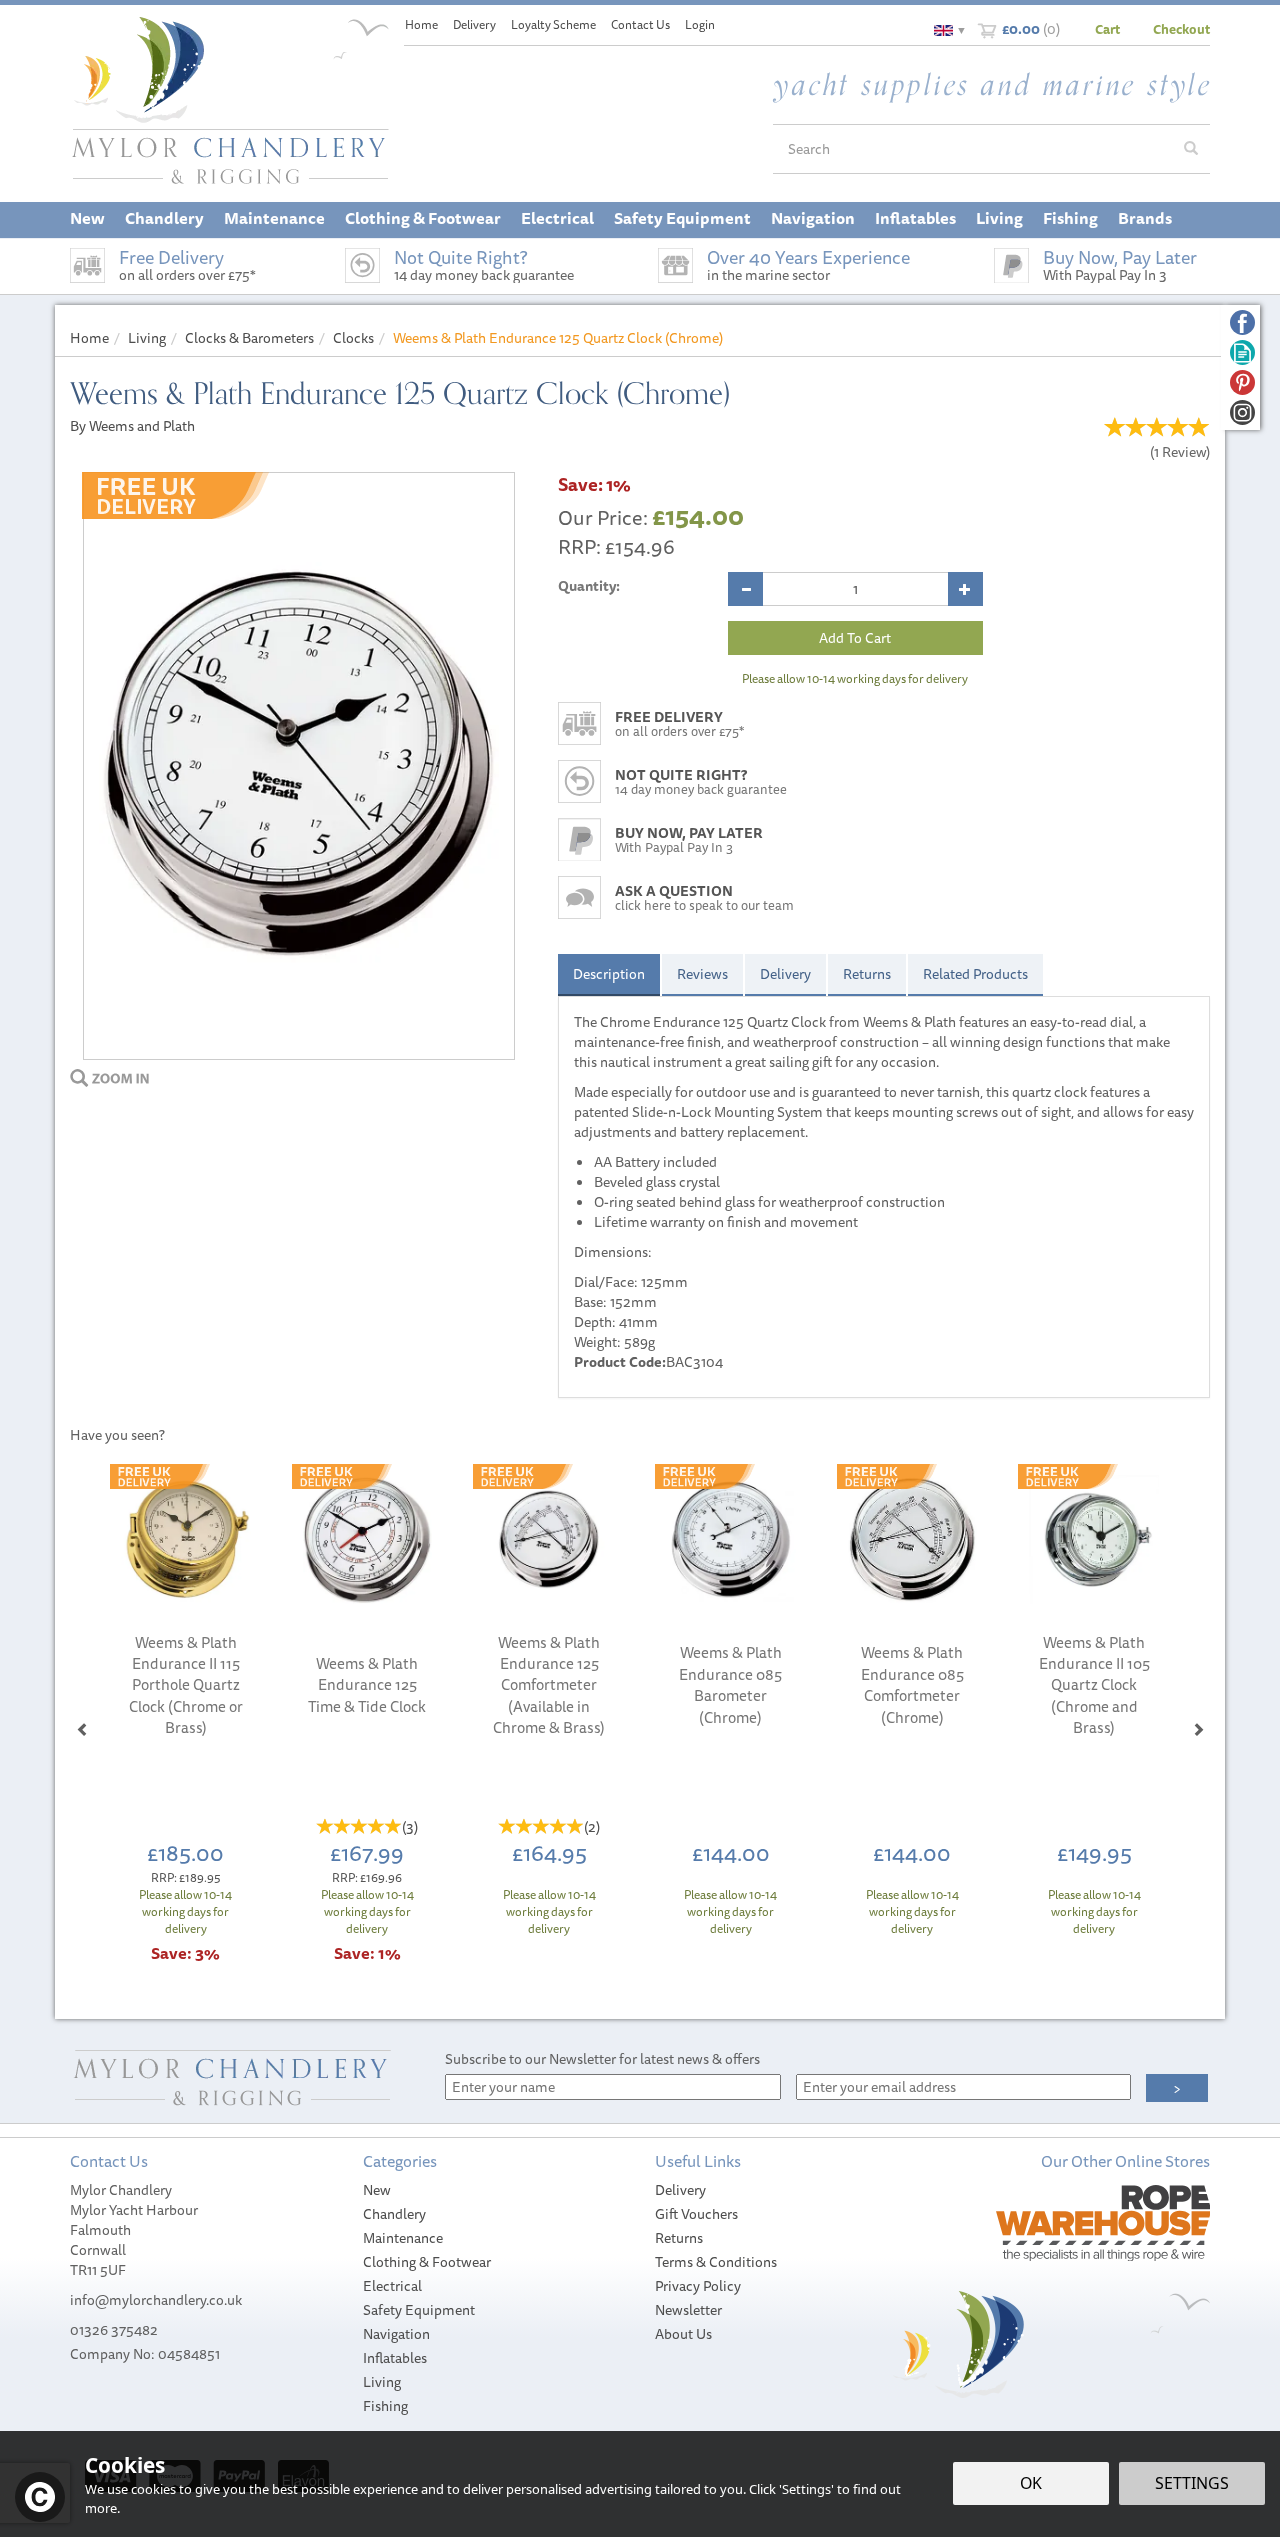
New (377, 2190)
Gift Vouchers (696, 2214)
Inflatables (395, 2358)
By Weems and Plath (132, 426)
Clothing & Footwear (427, 2262)
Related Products (975, 974)
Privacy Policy (698, 2286)
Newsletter (688, 2310)
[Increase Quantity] (965, 589)
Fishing (385, 2406)
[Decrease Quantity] (745, 589)
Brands (1145, 218)
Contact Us (640, 24)
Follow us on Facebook (1242, 322)
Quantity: (589, 586)
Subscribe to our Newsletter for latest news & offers (602, 2059)
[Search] (1191, 149)
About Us (683, 2334)
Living (382, 2382)
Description (609, 974)
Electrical (392, 2286)
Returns (867, 974)
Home (421, 24)
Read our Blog (1242, 352)
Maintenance (403, 2238)
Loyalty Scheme (553, 24)
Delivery (785, 974)
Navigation (396, 2334)
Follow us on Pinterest (1242, 382)
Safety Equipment (419, 2310)
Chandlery (394, 2214)
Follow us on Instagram (1242, 412)
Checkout (1181, 29)
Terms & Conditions (716, 2262)
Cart (1107, 29)
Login (700, 24)
